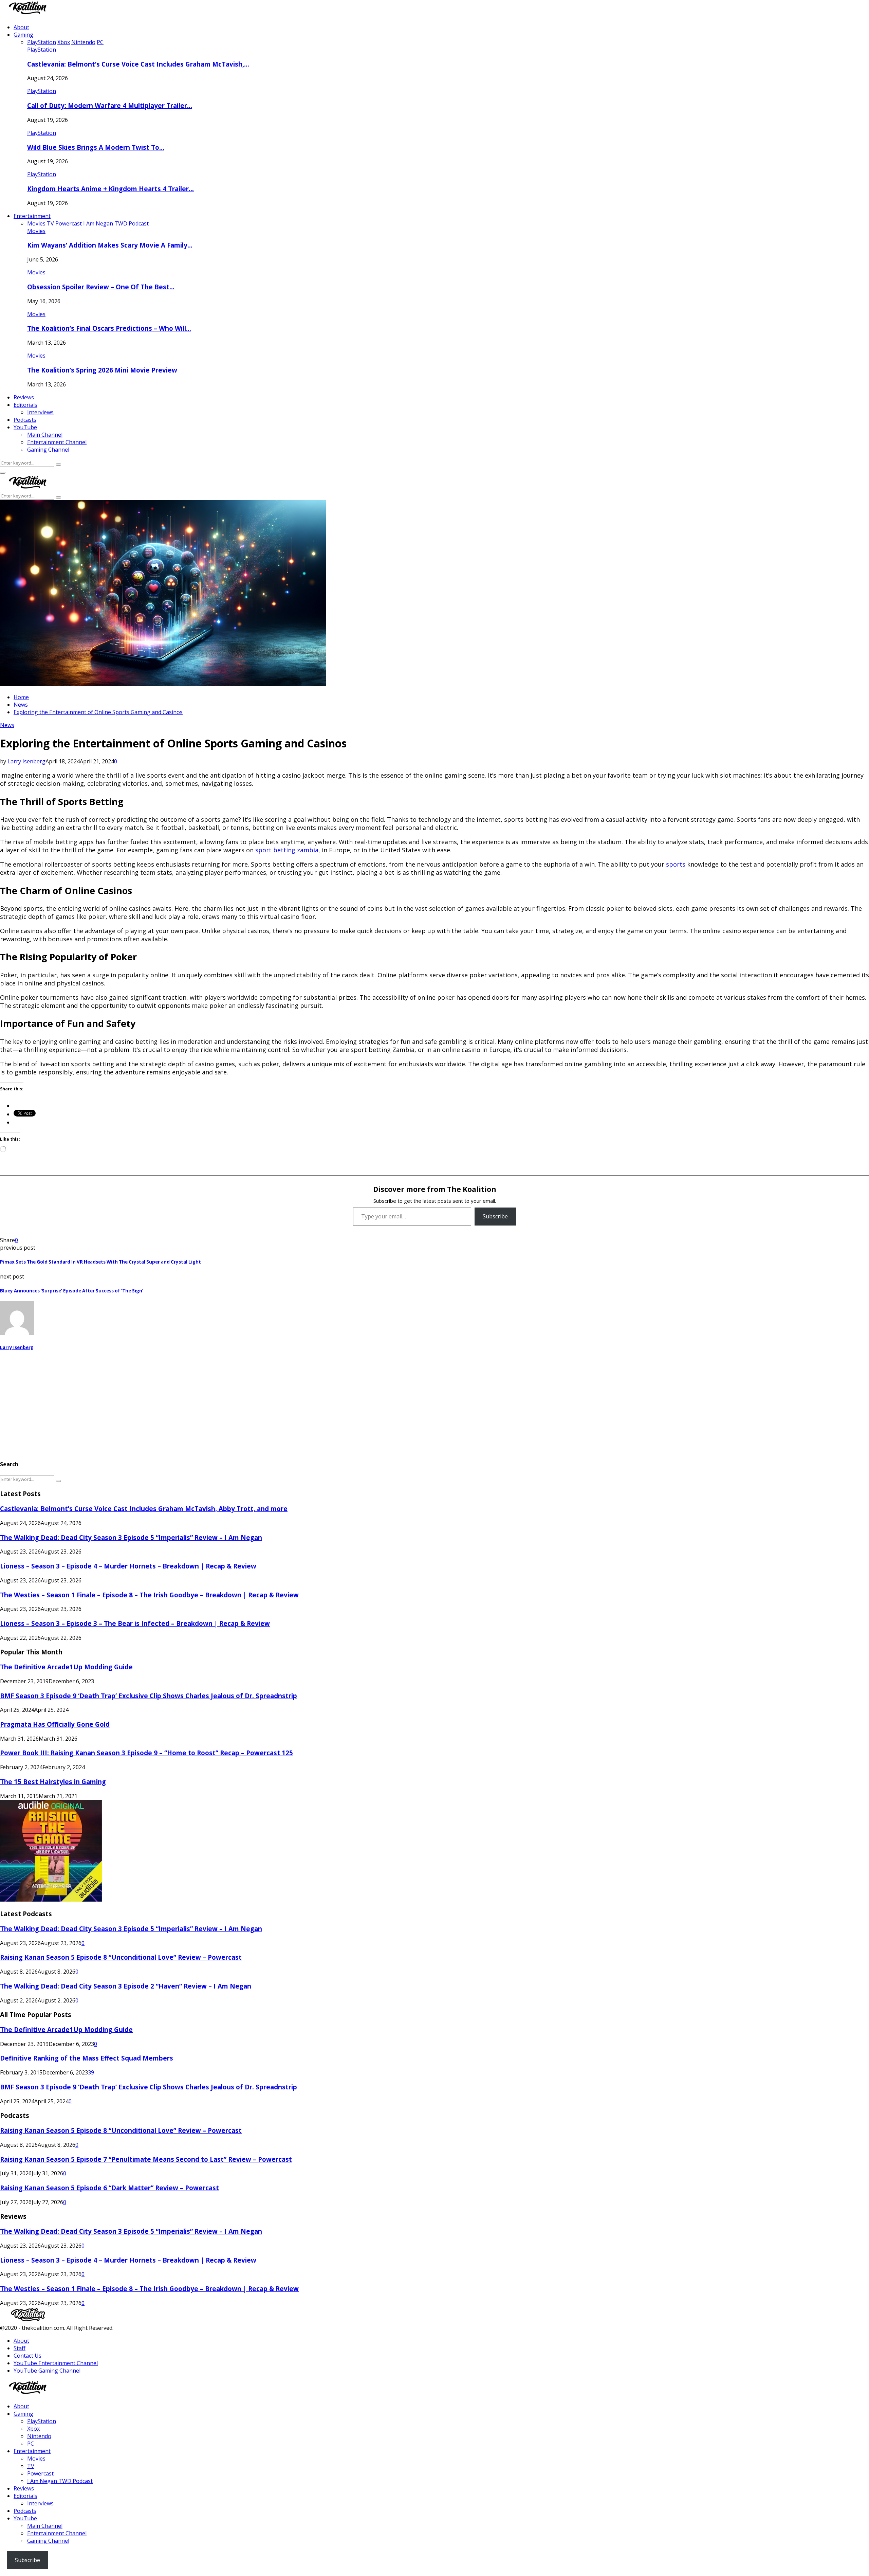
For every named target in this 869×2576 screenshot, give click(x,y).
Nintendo (39, 2436)
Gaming (23, 35)
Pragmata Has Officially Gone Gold (55, 1724)
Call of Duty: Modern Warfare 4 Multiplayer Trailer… (110, 105)
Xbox (33, 2429)
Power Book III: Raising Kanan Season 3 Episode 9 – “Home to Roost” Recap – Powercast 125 (146, 1753)
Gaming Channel (48, 450)
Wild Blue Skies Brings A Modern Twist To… (96, 147)
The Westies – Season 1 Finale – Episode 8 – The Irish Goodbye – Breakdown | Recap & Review (149, 1595)
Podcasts (25, 420)
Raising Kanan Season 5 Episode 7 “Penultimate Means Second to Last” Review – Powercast (146, 2159)
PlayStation (42, 50)
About (21, 27)
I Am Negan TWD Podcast (60, 2481)
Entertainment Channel (57, 442)
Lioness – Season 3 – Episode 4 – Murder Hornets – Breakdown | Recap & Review (128, 1566)
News (7, 725)
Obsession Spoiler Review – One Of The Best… (101, 287)
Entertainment (32, 216)
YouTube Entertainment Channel (56, 2363)
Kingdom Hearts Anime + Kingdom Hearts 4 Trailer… (110, 189)
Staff (20, 2348)
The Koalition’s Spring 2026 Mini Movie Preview (102, 370)
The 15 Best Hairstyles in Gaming (53, 1782)
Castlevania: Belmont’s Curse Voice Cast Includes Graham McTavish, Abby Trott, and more (144, 1509)
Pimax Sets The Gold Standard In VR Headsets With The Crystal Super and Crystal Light (100, 1262)
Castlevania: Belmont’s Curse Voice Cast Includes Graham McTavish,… (138, 64)
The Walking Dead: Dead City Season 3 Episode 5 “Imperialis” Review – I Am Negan (131, 1537)
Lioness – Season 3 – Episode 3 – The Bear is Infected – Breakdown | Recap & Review (135, 1623)
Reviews (24, 397)
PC (31, 2444)
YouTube (25, 427)
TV (31, 2466)
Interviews (40, 412)
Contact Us (27, 2356)
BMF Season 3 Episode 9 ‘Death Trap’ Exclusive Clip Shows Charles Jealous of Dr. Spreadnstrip (149, 1696)
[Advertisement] (204, 1405)
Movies (36, 231)
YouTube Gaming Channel (47, 2371)
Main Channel (45, 435)
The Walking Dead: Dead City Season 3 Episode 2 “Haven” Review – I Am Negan (126, 1986)
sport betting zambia (287, 850)
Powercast (40, 2473)
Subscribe (495, 1216)
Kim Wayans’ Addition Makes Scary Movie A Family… (110, 245)
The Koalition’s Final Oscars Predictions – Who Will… (109, 328)
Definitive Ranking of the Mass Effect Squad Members (87, 2058)
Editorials (25, 405)
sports (676, 864)
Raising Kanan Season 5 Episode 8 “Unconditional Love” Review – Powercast (121, 1957)
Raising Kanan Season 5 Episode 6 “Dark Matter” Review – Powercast (109, 2188)
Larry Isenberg (26, 761)
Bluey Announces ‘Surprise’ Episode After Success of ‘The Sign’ (72, 1291)
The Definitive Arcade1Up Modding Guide (66, 1667)
